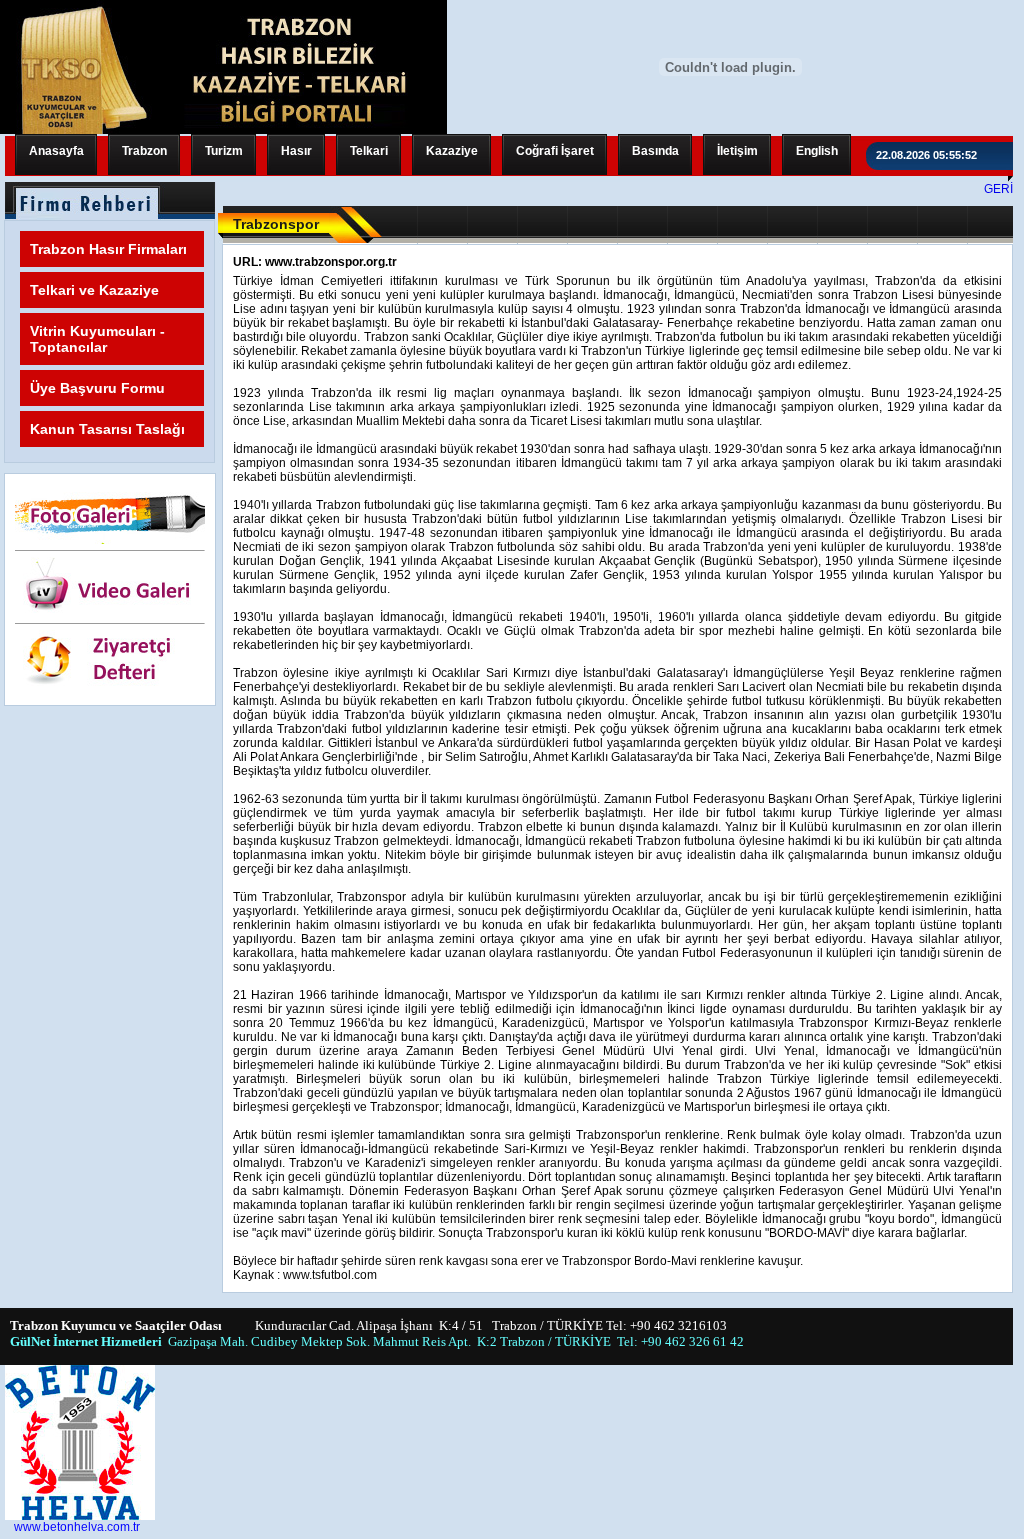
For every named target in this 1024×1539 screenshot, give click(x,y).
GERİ (998, 189)
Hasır (296, 151)
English (817, 151)
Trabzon (144, 151)
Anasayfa (56, 151)
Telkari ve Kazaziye (94, 290)
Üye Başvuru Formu (97, 388)
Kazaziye (452, 151)
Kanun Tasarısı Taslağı (107, 429)
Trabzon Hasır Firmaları (108, 249)
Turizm (224, 151)
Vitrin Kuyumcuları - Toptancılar (97, 339)
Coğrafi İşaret (555, 151)
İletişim (737, 151)
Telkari (369, 151)
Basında (655, 151)
